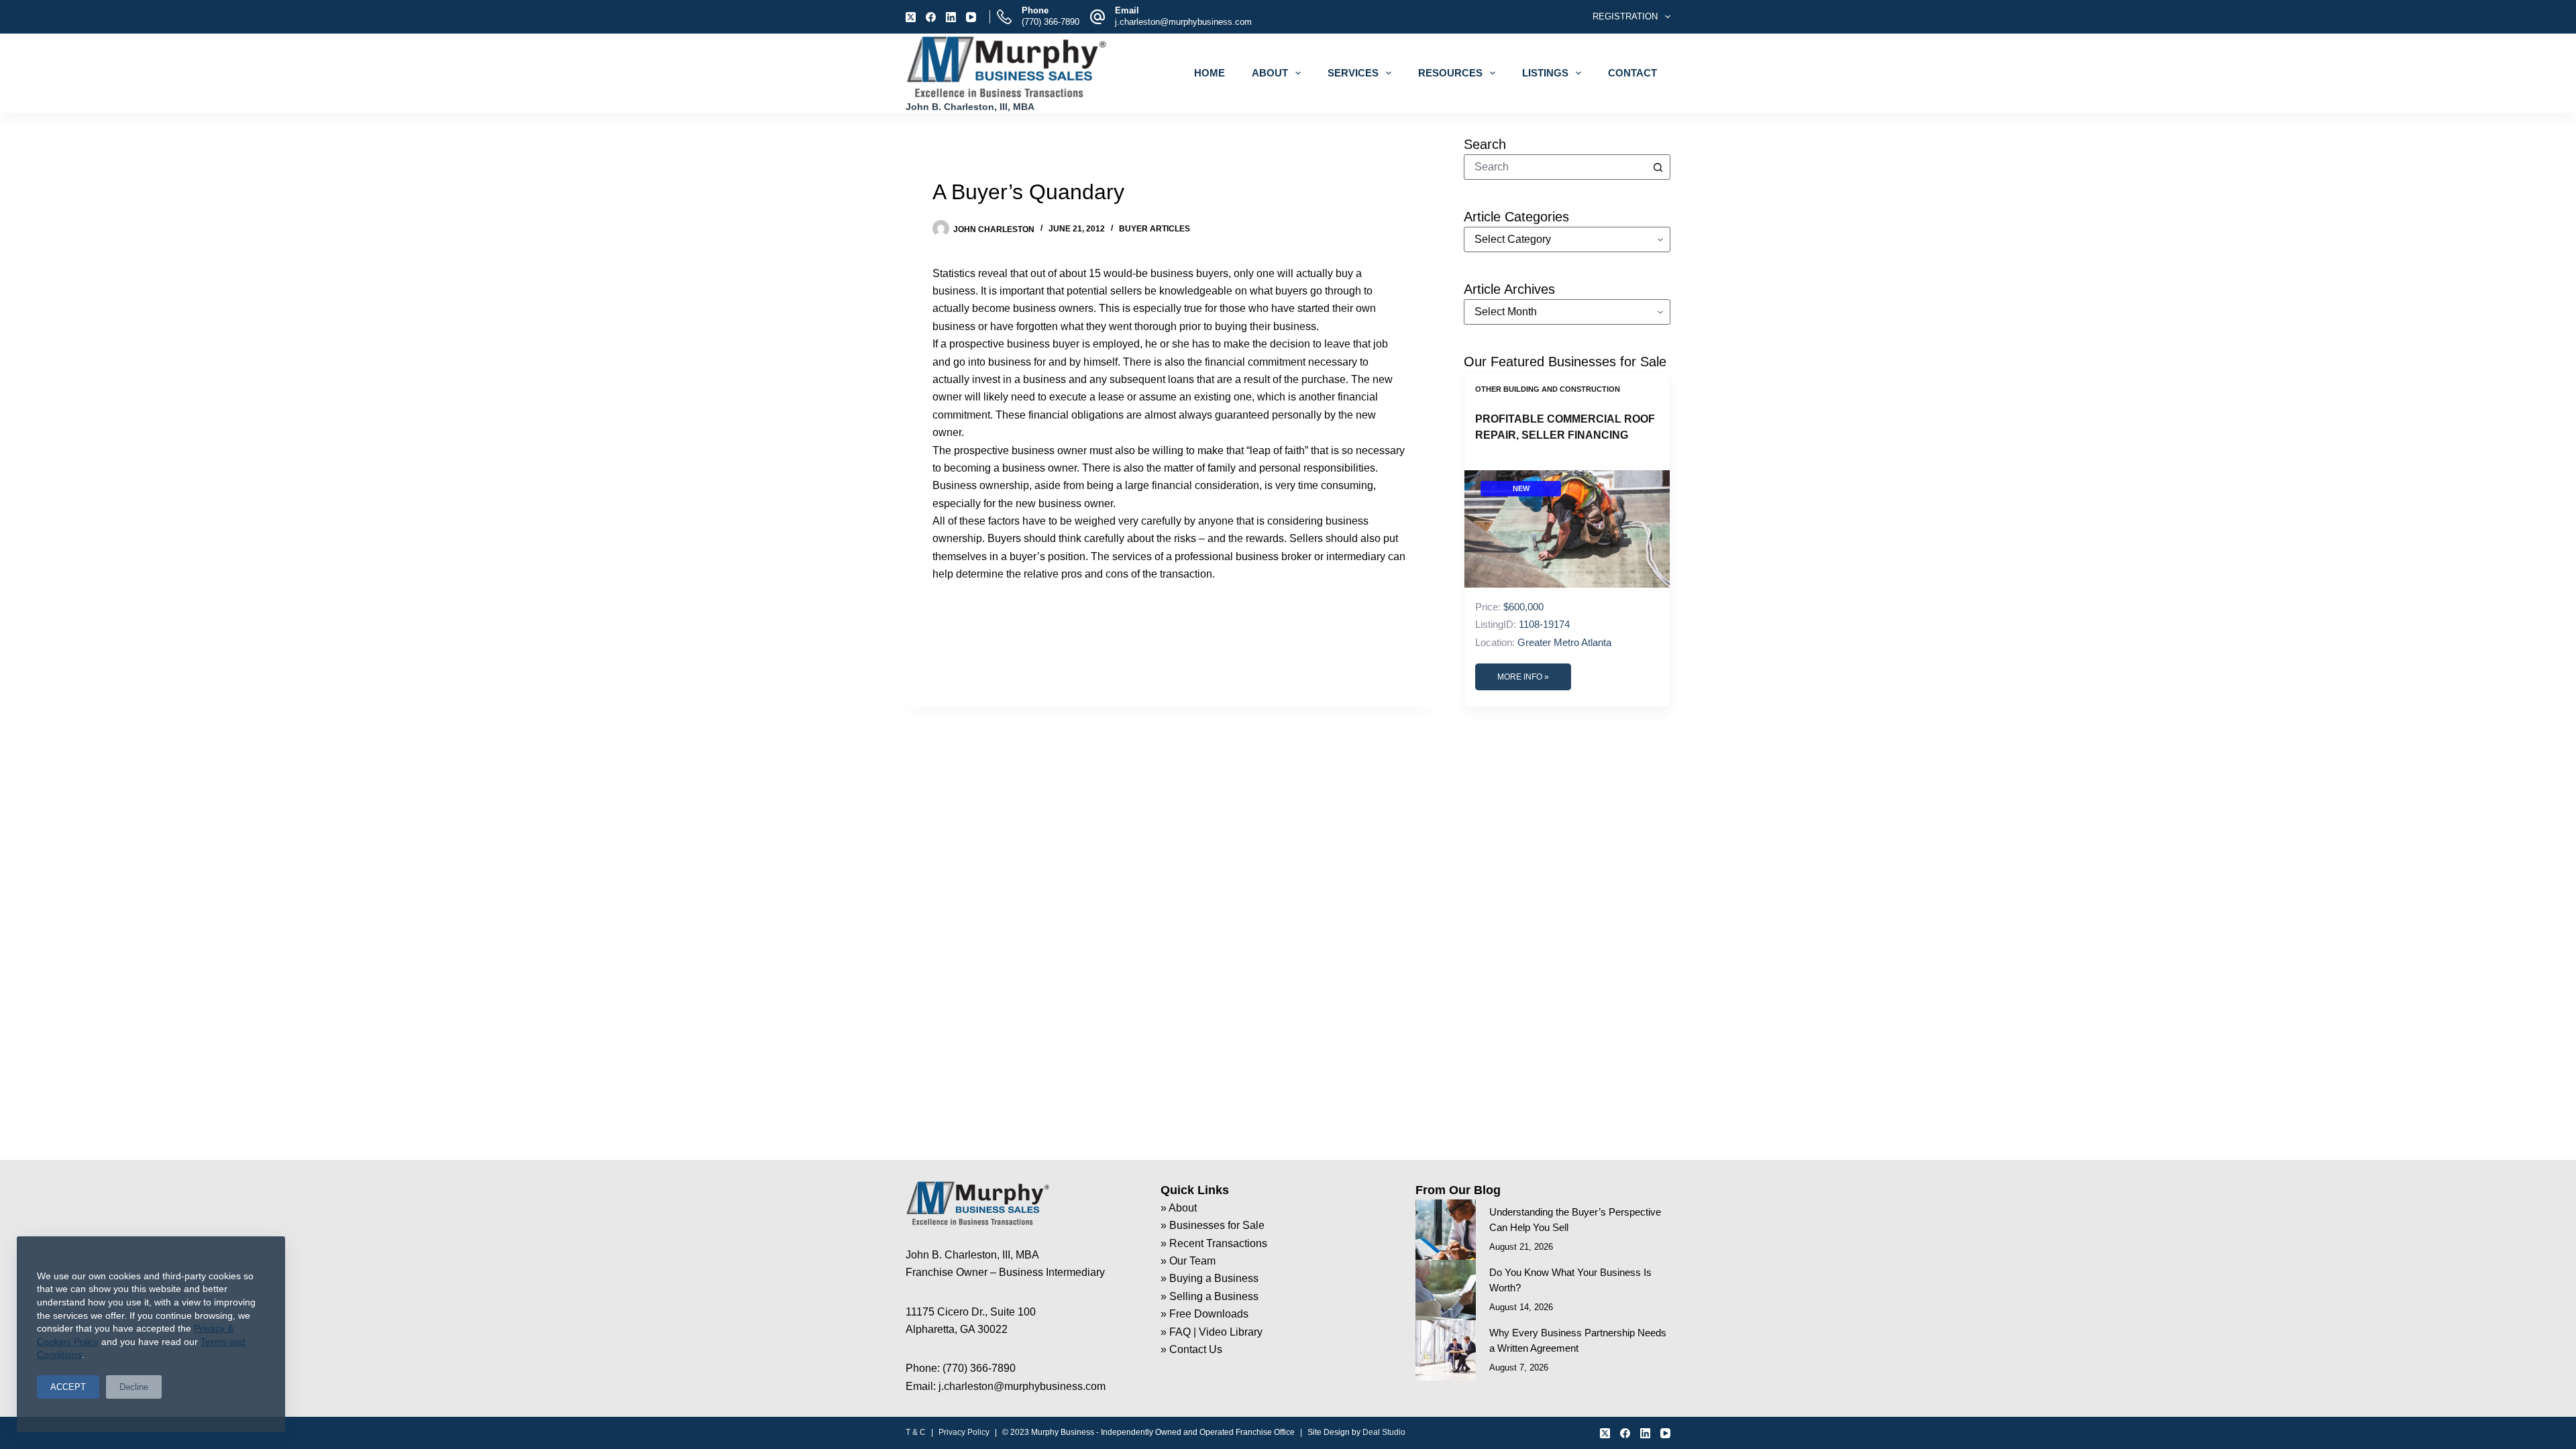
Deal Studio (1384, 1432)
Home (1210, 73)
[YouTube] (971, 17)
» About (1179, 1208)
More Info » (1523, 677)
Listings (1545, 73)
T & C (916, 1432)
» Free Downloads (1204, 1314)
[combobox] (1555, 167)
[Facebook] (931, 17)
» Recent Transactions (1214, 1243)
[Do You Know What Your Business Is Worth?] (1446, 1290)
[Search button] (1658, 167)
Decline (134, 1387)
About (1270, 73)
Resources (1450, 73)
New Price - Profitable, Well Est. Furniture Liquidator (1563, 427)
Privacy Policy (964, 1432)
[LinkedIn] (951, 17)
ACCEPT (68, 1387)
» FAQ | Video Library (1212, 1332)
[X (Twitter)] (911, 17)
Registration (1625, 16)
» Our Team (1188, 1261)
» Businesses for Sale (1213, 1225)
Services (1353, 73)
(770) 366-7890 (1051, 22)
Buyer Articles (1155, 229)
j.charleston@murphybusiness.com (1183, 22)
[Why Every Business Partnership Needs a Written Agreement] (1446, 1350)
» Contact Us (1191, 1349)
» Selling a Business (1210, 1296)
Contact (1632, 73)
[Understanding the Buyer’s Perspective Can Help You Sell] (1446, 1230)
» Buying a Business (1210, 1278)
